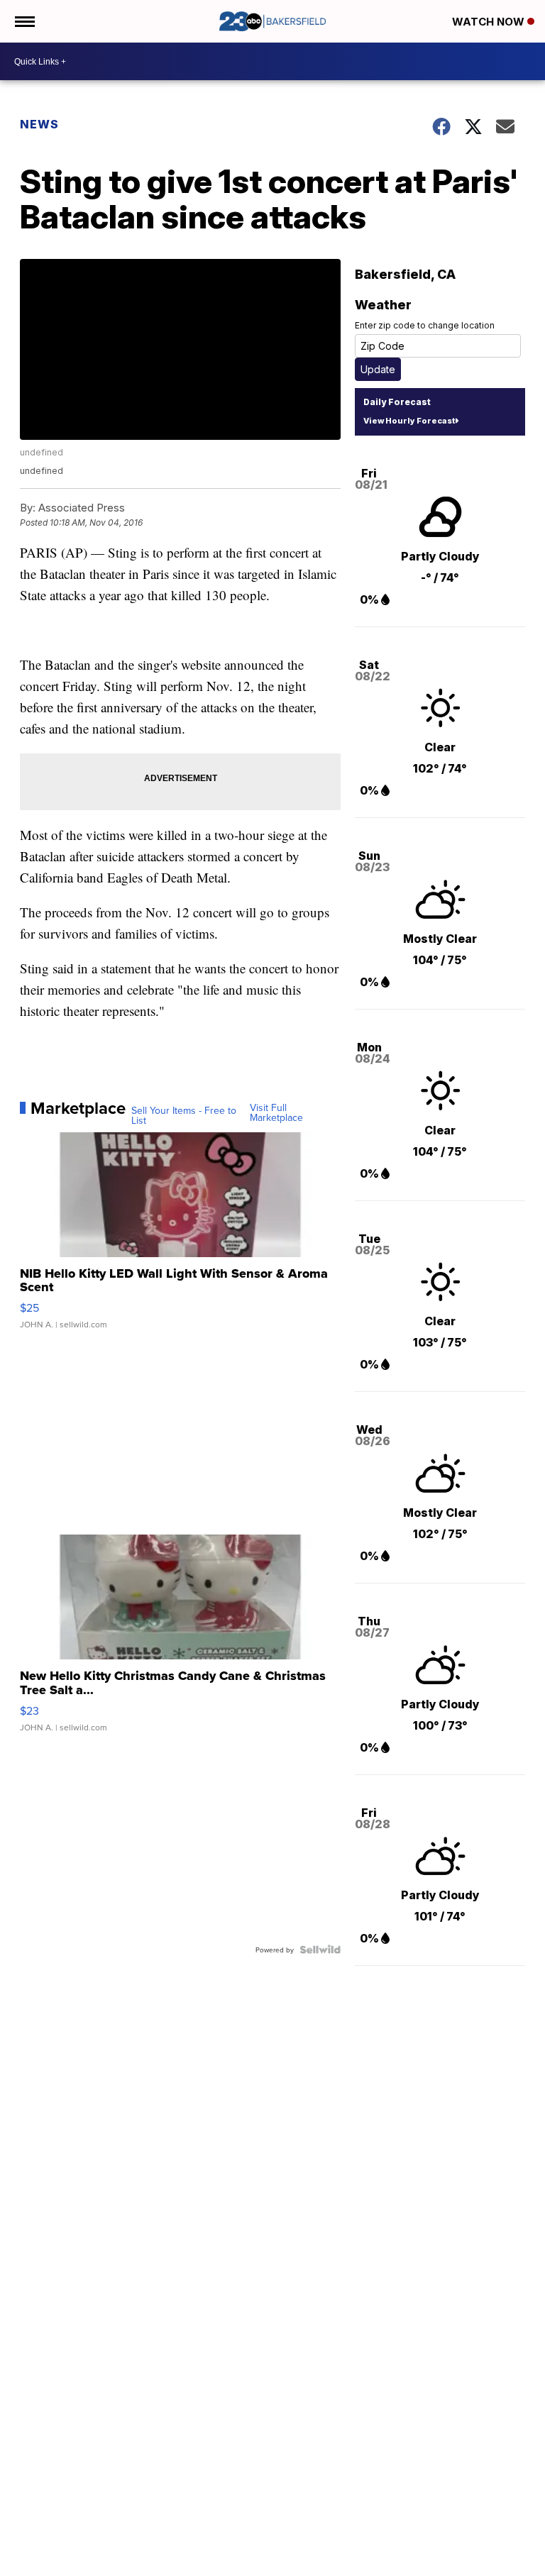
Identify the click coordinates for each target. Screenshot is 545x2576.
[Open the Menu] (24, 21)
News (39, 124)
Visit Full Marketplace (276, 1112)
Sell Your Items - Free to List (184, 1115)
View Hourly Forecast (409, 421)
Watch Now (490, 22)
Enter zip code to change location (425, 325)
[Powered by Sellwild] (320, 1950)
